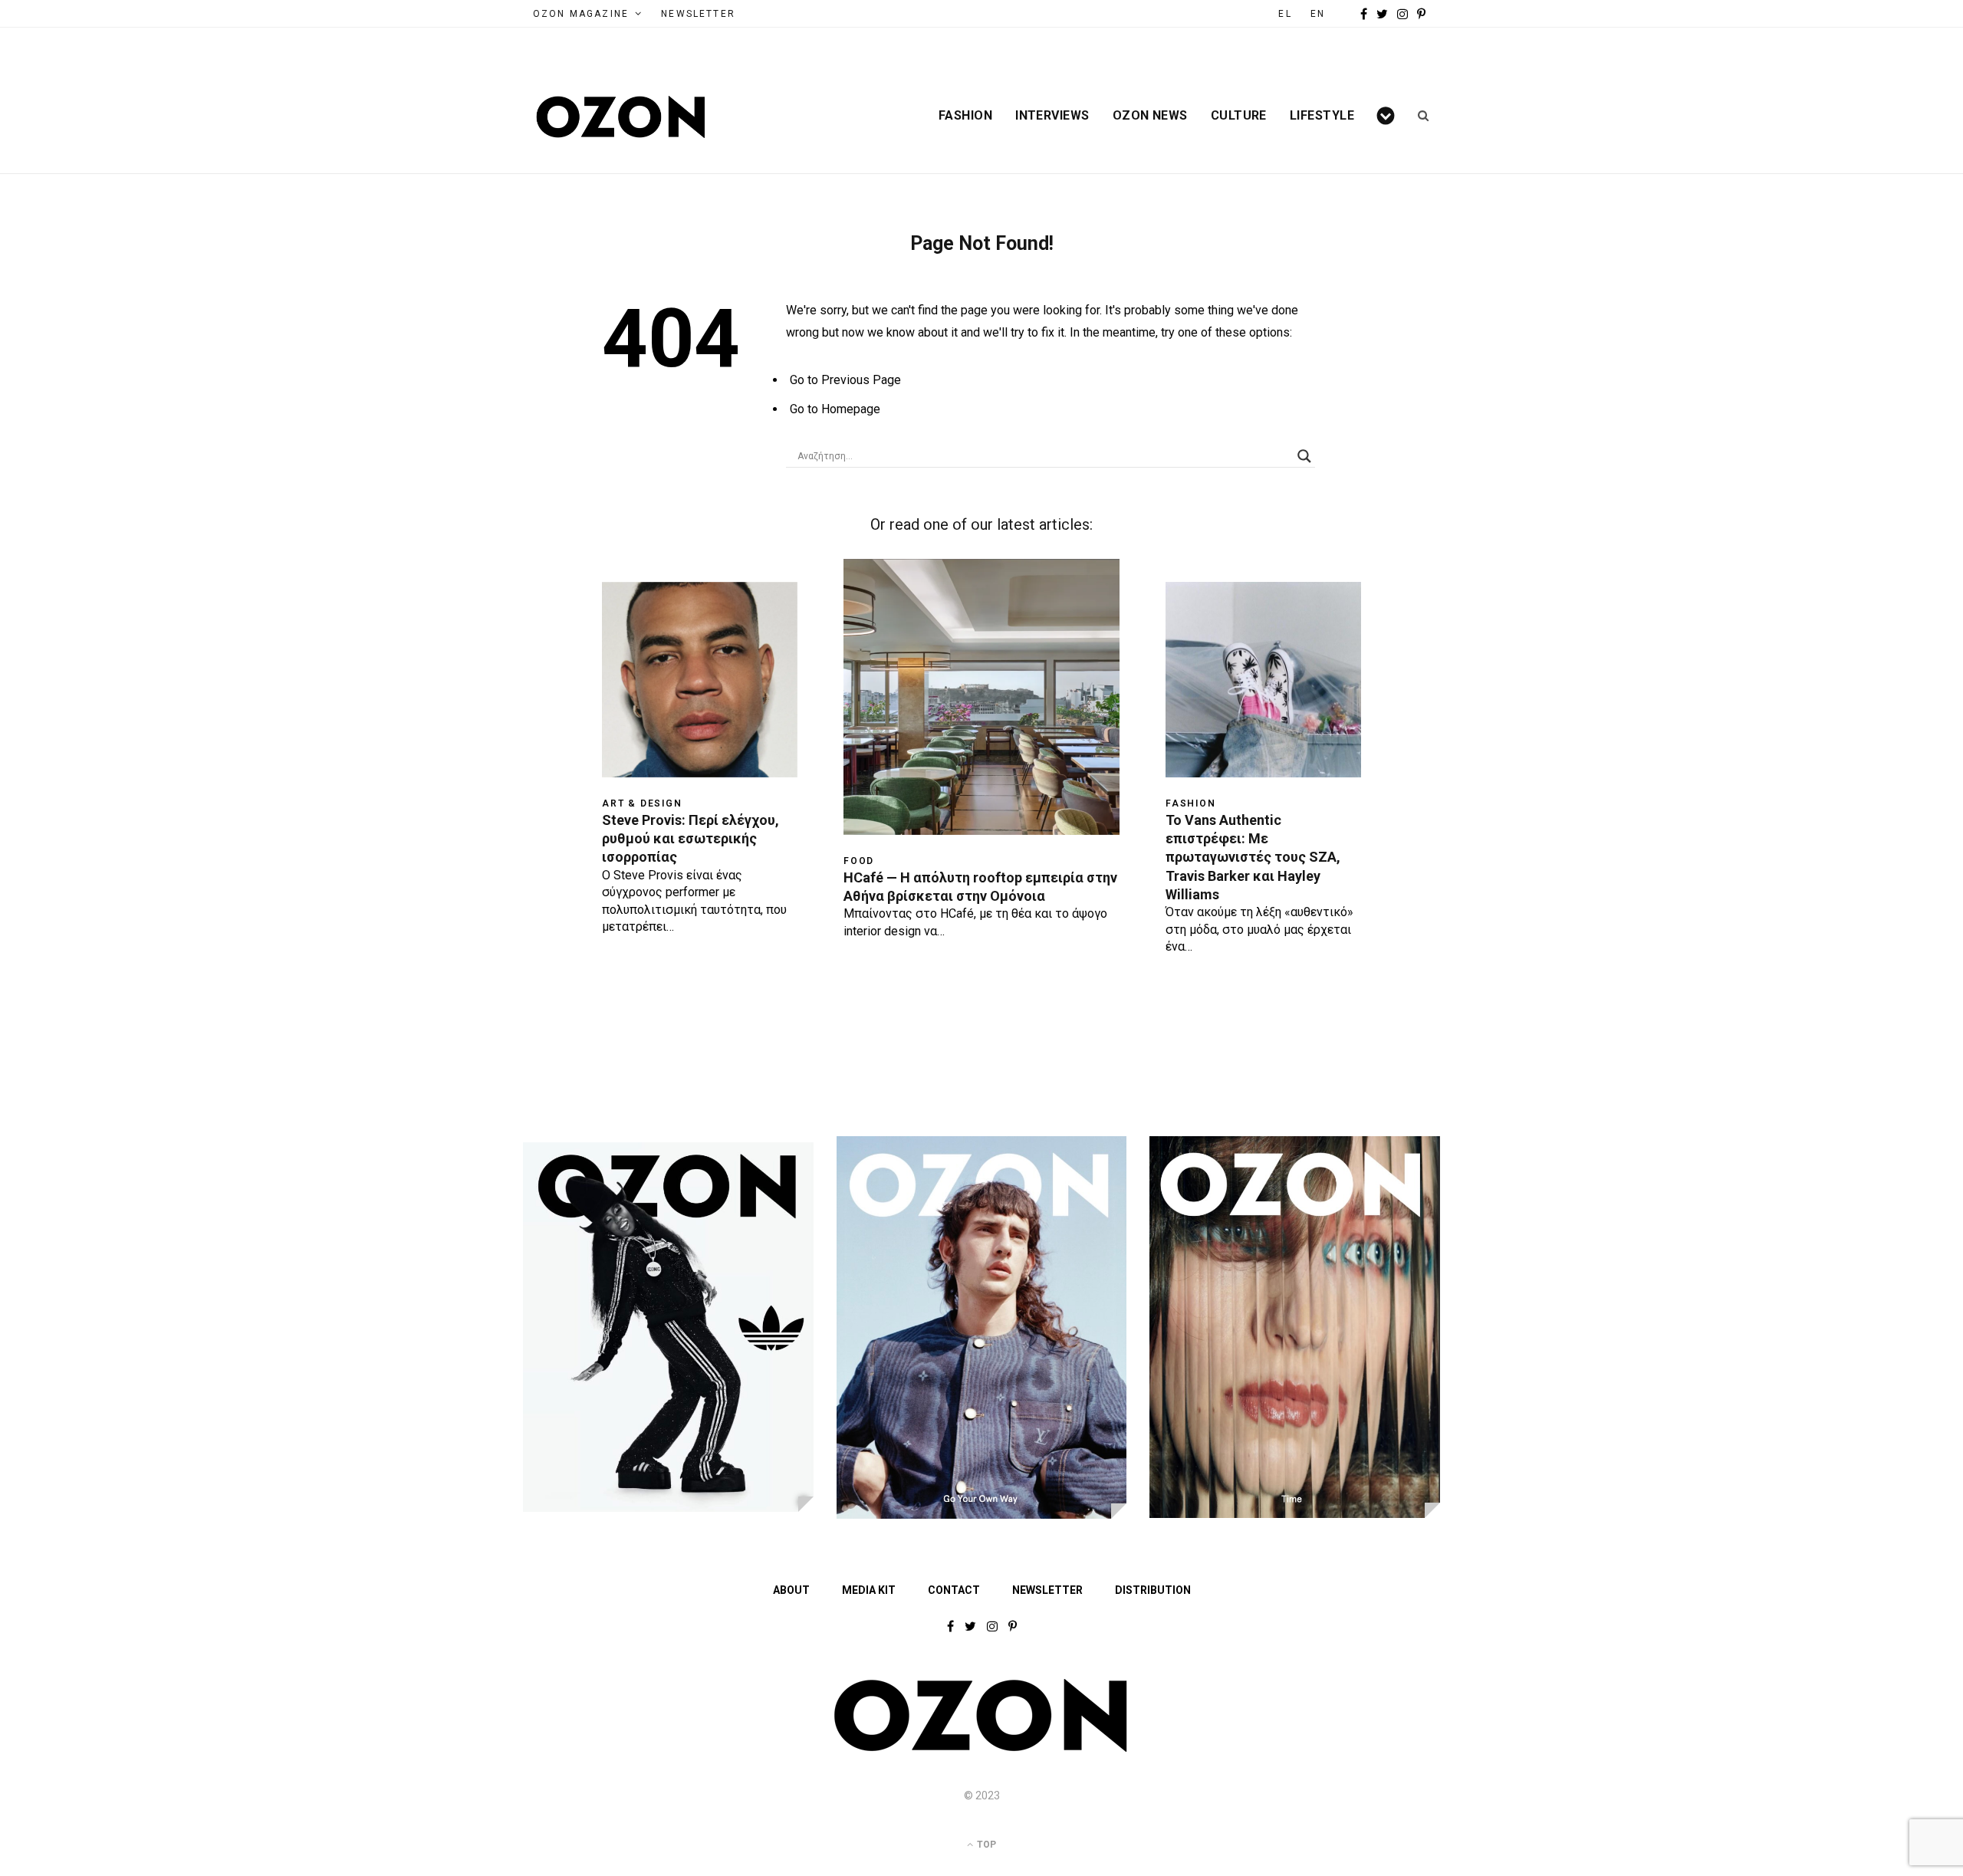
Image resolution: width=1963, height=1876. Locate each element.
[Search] (1418, 116)
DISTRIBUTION (1153, 1590)
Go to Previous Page (845, 380)
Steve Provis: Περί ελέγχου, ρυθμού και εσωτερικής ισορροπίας (691, 839)
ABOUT (791, 1590)
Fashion (965, 116)
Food (859, 861)
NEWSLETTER (698, 14)
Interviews (1052, 116)
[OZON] (981, 1749)
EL (1285, 14)
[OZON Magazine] (621, 117)
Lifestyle (1322, 116)
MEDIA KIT (869, 1590)
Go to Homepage (835, 409)
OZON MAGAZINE (581, 14)
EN (1318, 14)
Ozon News (1150, 116)
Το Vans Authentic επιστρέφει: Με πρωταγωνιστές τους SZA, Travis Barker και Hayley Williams (1253, 857)
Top (985, 1845)
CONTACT (954, 1590)
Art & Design (642, 803)
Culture (1239, 116)
